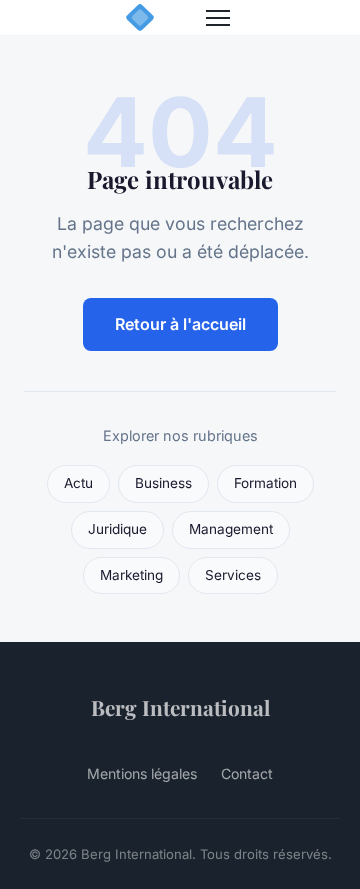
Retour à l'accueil (180, 324)
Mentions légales (142, 773)
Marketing (131, 575)
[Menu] (218, 18)
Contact (247, 773)
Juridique (117, 529)
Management (231, 529)
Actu (78, 483)
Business (163, 483)
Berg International (180, 707)
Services (233, 575)
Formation (265, 483)
